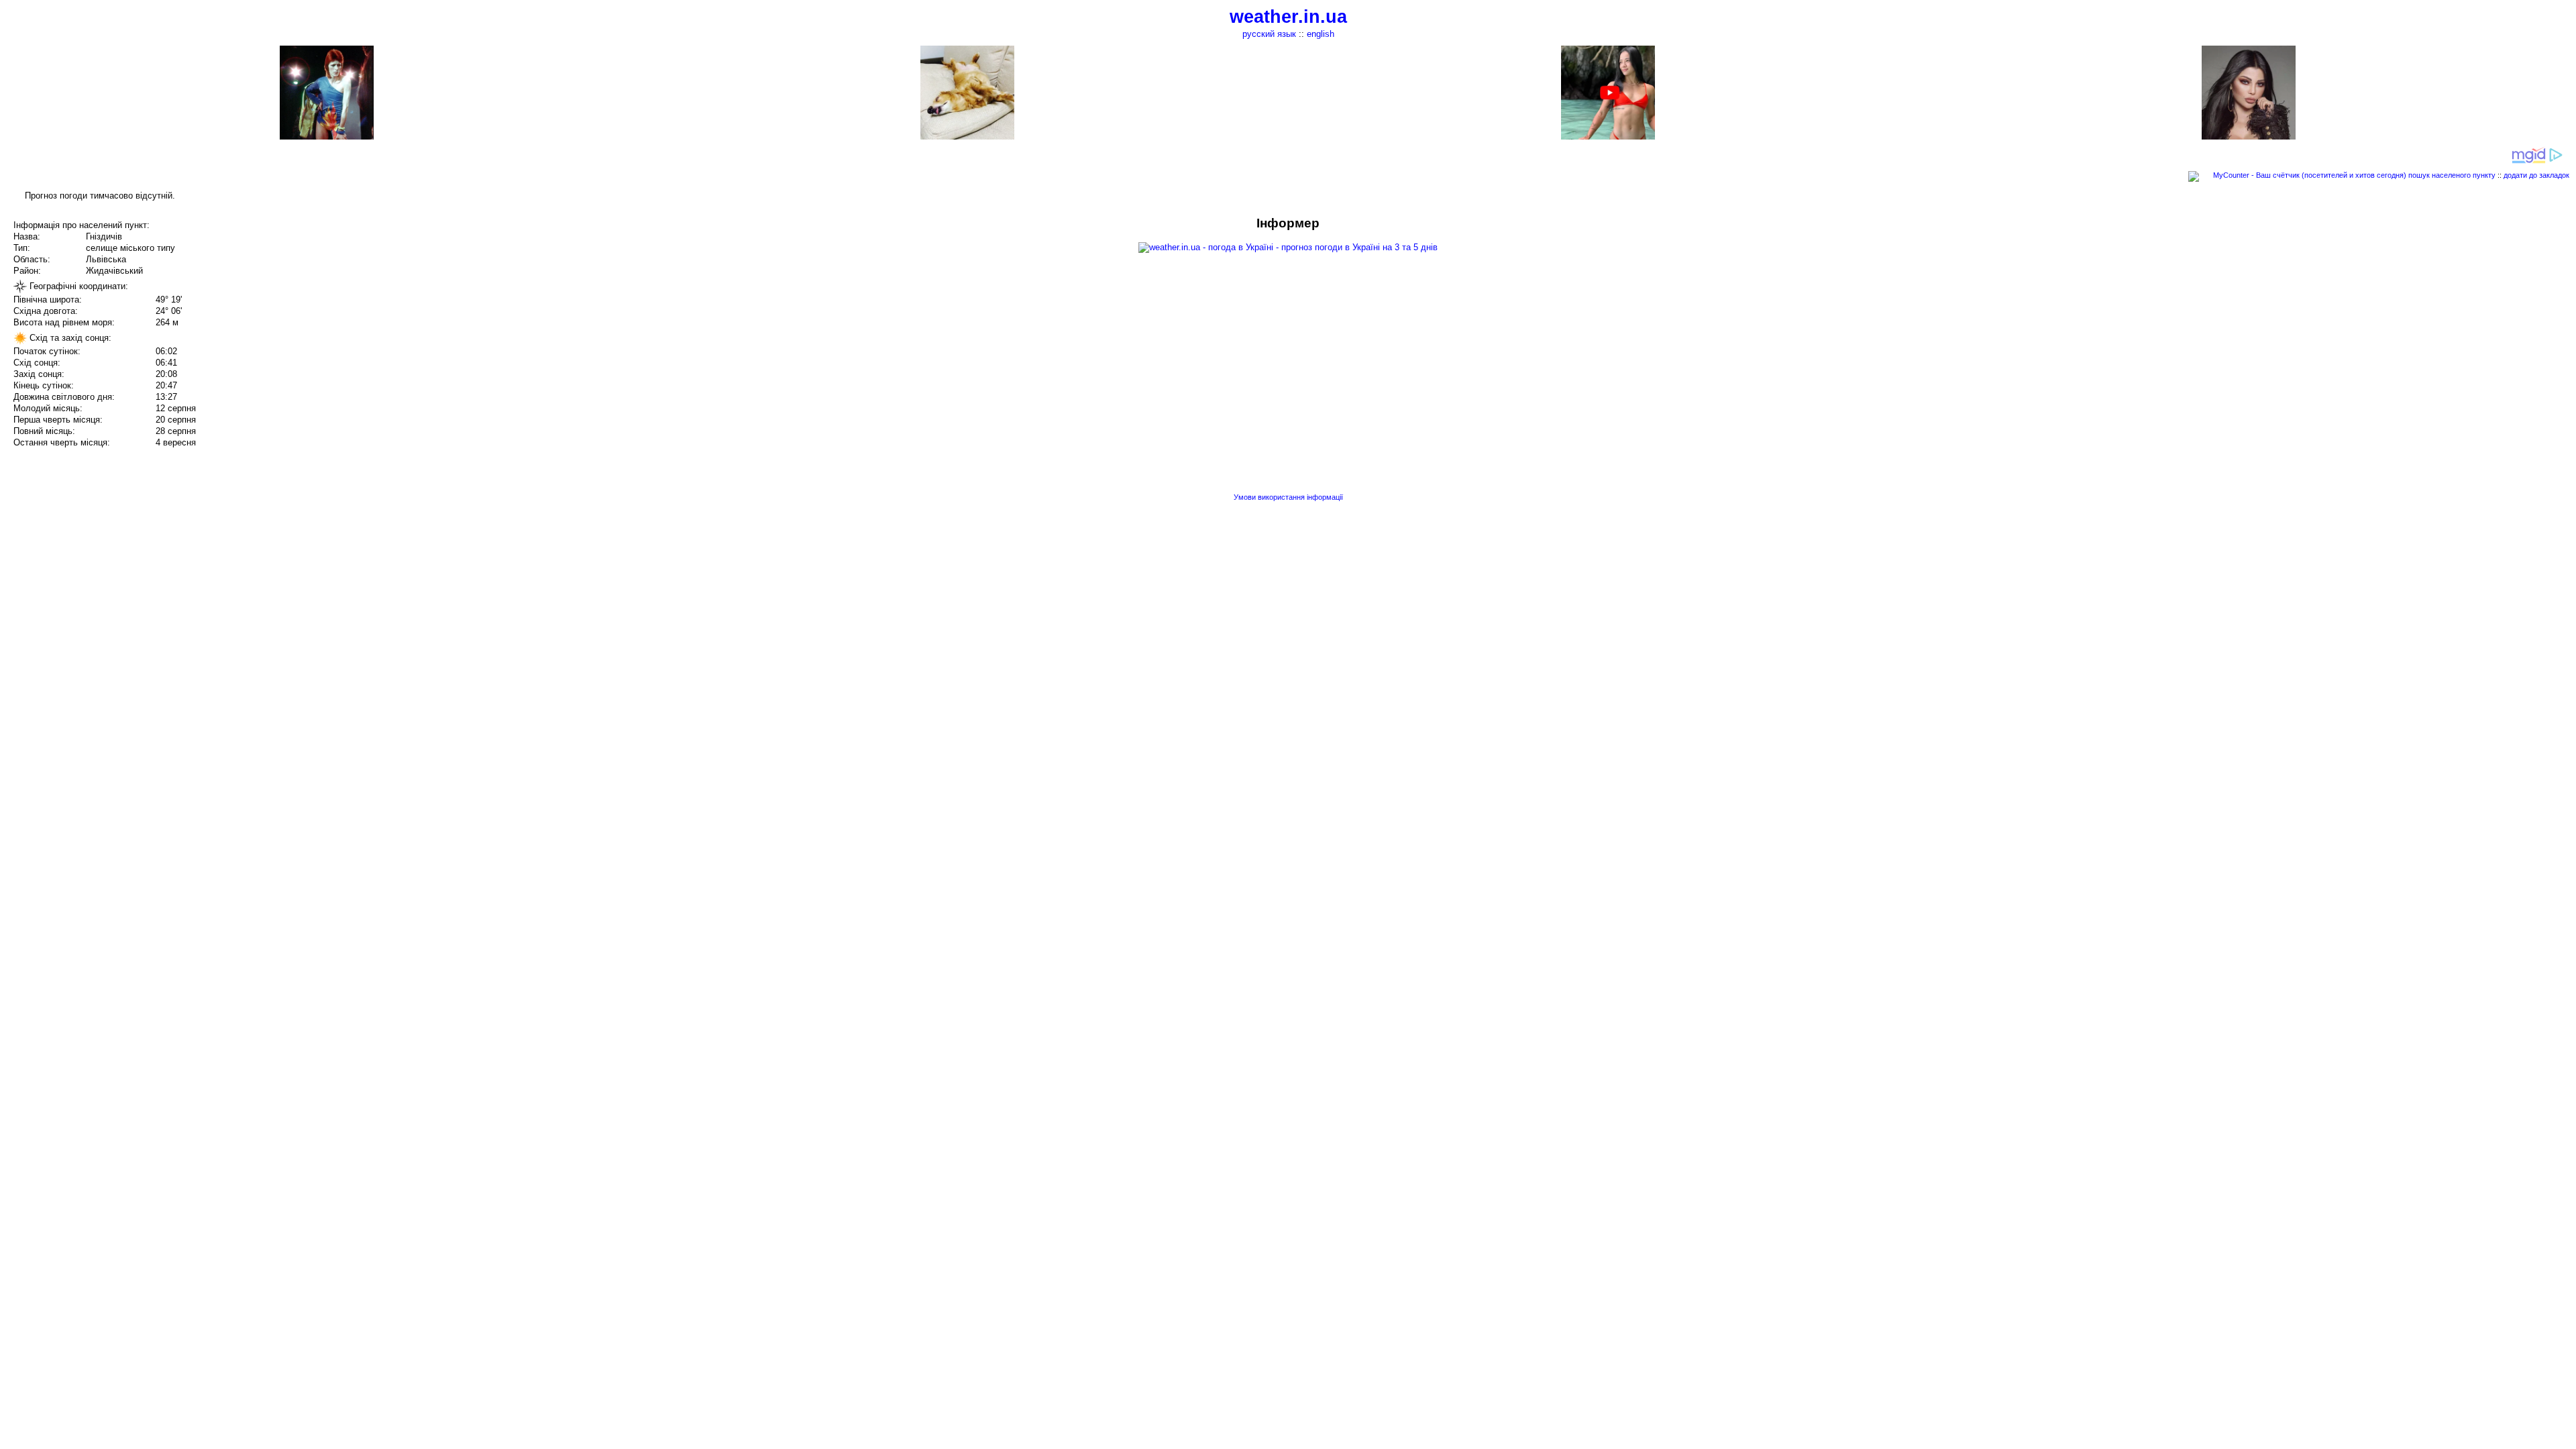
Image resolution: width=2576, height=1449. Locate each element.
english (1321, 34)
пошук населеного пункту (2452, 175)
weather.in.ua (1288, 17)
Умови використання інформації (1288, 497)
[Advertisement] (2440, 310)
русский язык (1269, 34)
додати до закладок (2536, 175)
